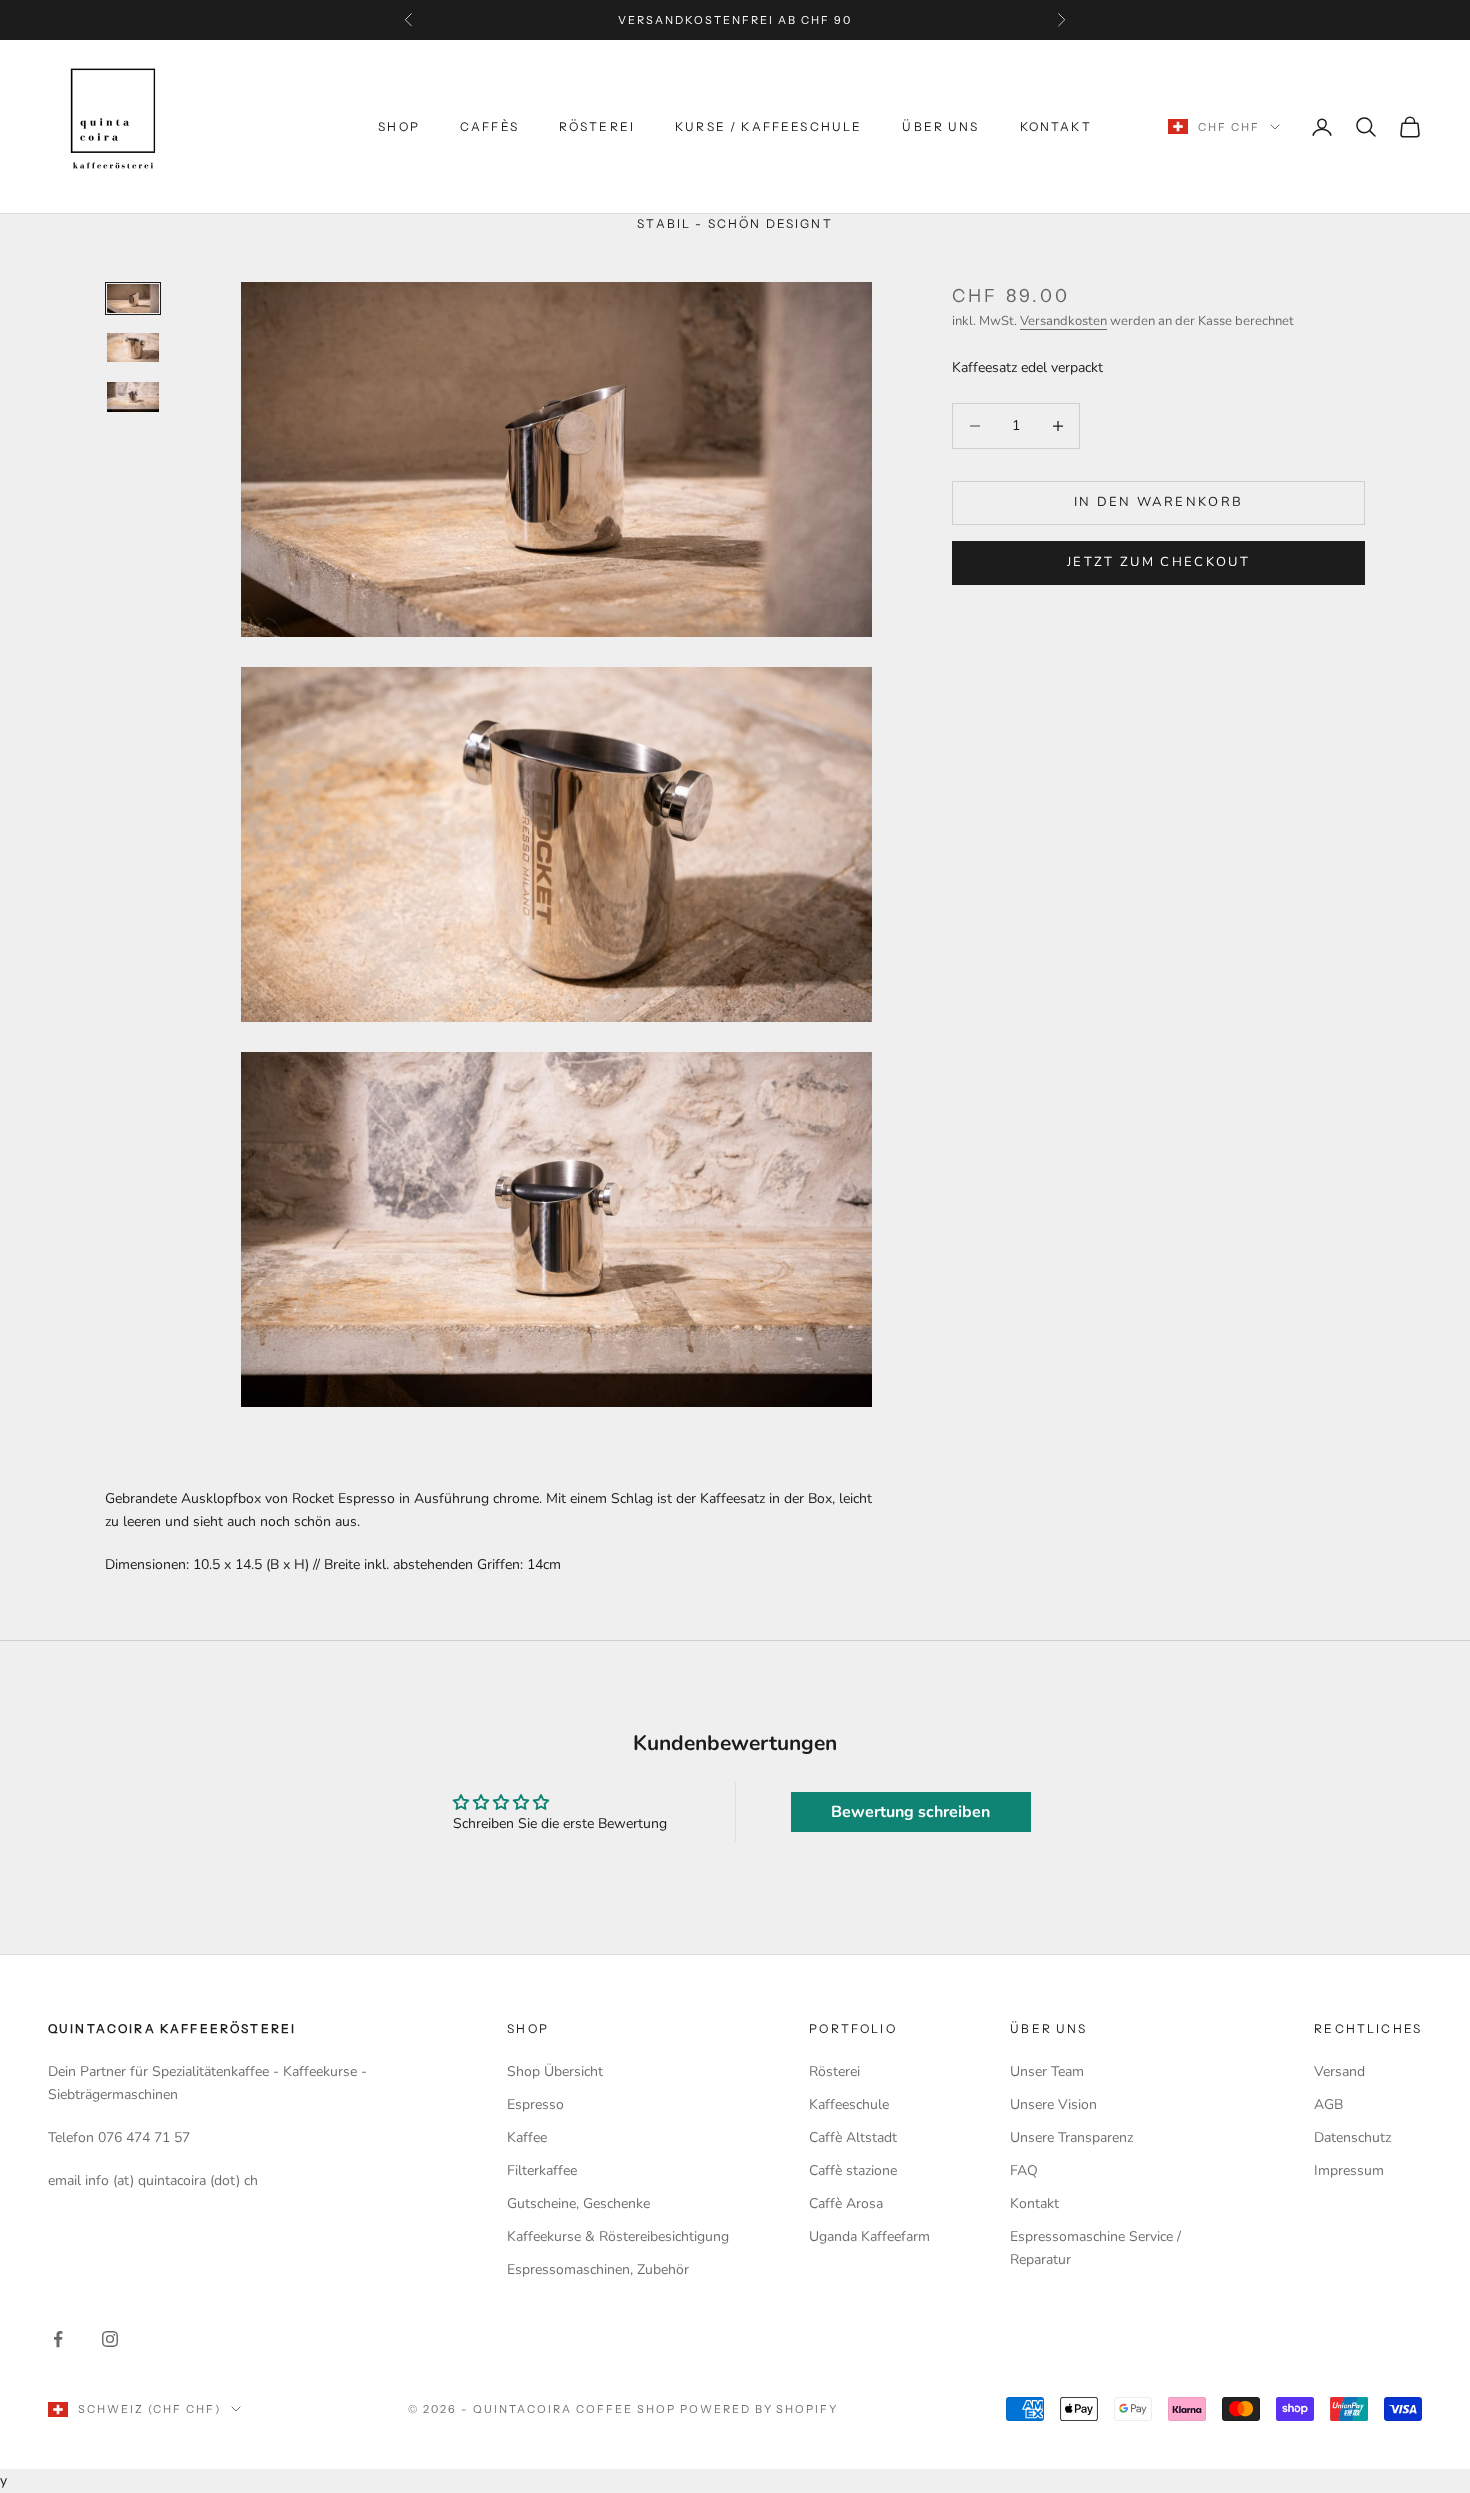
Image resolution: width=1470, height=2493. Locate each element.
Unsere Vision (1053, 2104)
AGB (1328, 2104)
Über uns (940, 126)
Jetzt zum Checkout (1158, 562)
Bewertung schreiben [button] (910, 1812)
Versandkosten (1063, 321)
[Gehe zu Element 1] (133, 298)
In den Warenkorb (1158, 502)
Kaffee (527, 2137)
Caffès (489, 126)
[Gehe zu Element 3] (133, 396)
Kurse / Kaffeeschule (768, 126)
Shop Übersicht (555, 2071)
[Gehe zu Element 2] (133, 347)
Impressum (1349, 2170)
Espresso (535, 2104)
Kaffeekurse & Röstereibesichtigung (618, 2236)
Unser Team (1047, 2071)
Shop (399, 126)
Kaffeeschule (849, 2104)
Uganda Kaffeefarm (869, 2236)
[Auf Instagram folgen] (110, 2339)
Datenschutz (1352, 2137)
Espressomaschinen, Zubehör (598, 2269)
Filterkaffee (542, 2170)
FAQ (1024, 2170)
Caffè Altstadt (853, 2137)
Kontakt (1056, 126)
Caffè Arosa (846, 2203)
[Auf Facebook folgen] (58, 2339)
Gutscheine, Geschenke (578, 2203)
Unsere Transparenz (1071, 2137)
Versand (1339, 2071)
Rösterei (597, 126)
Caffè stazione (853, 2170)
